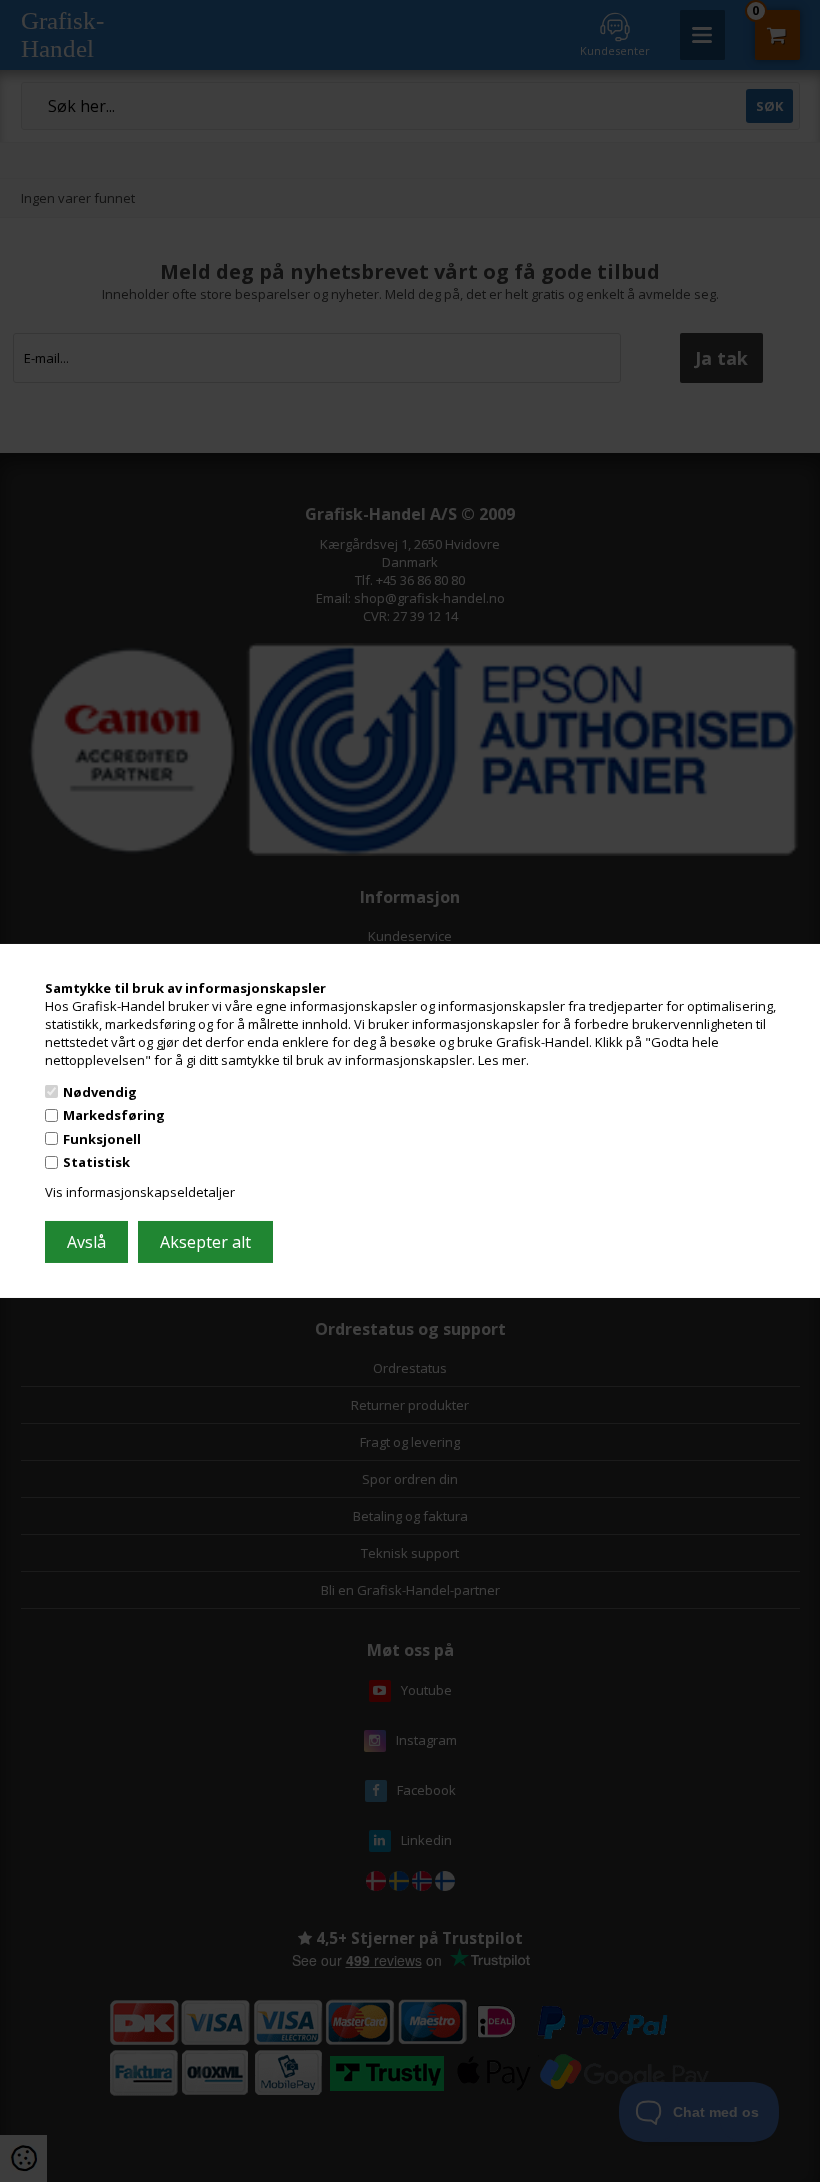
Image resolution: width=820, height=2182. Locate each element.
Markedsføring (114, 1115)
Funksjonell (102, 1139)
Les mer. (503, 1060)
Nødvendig (100, 1091)
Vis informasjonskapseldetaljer (140, 1192)
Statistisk (96, 1162)
